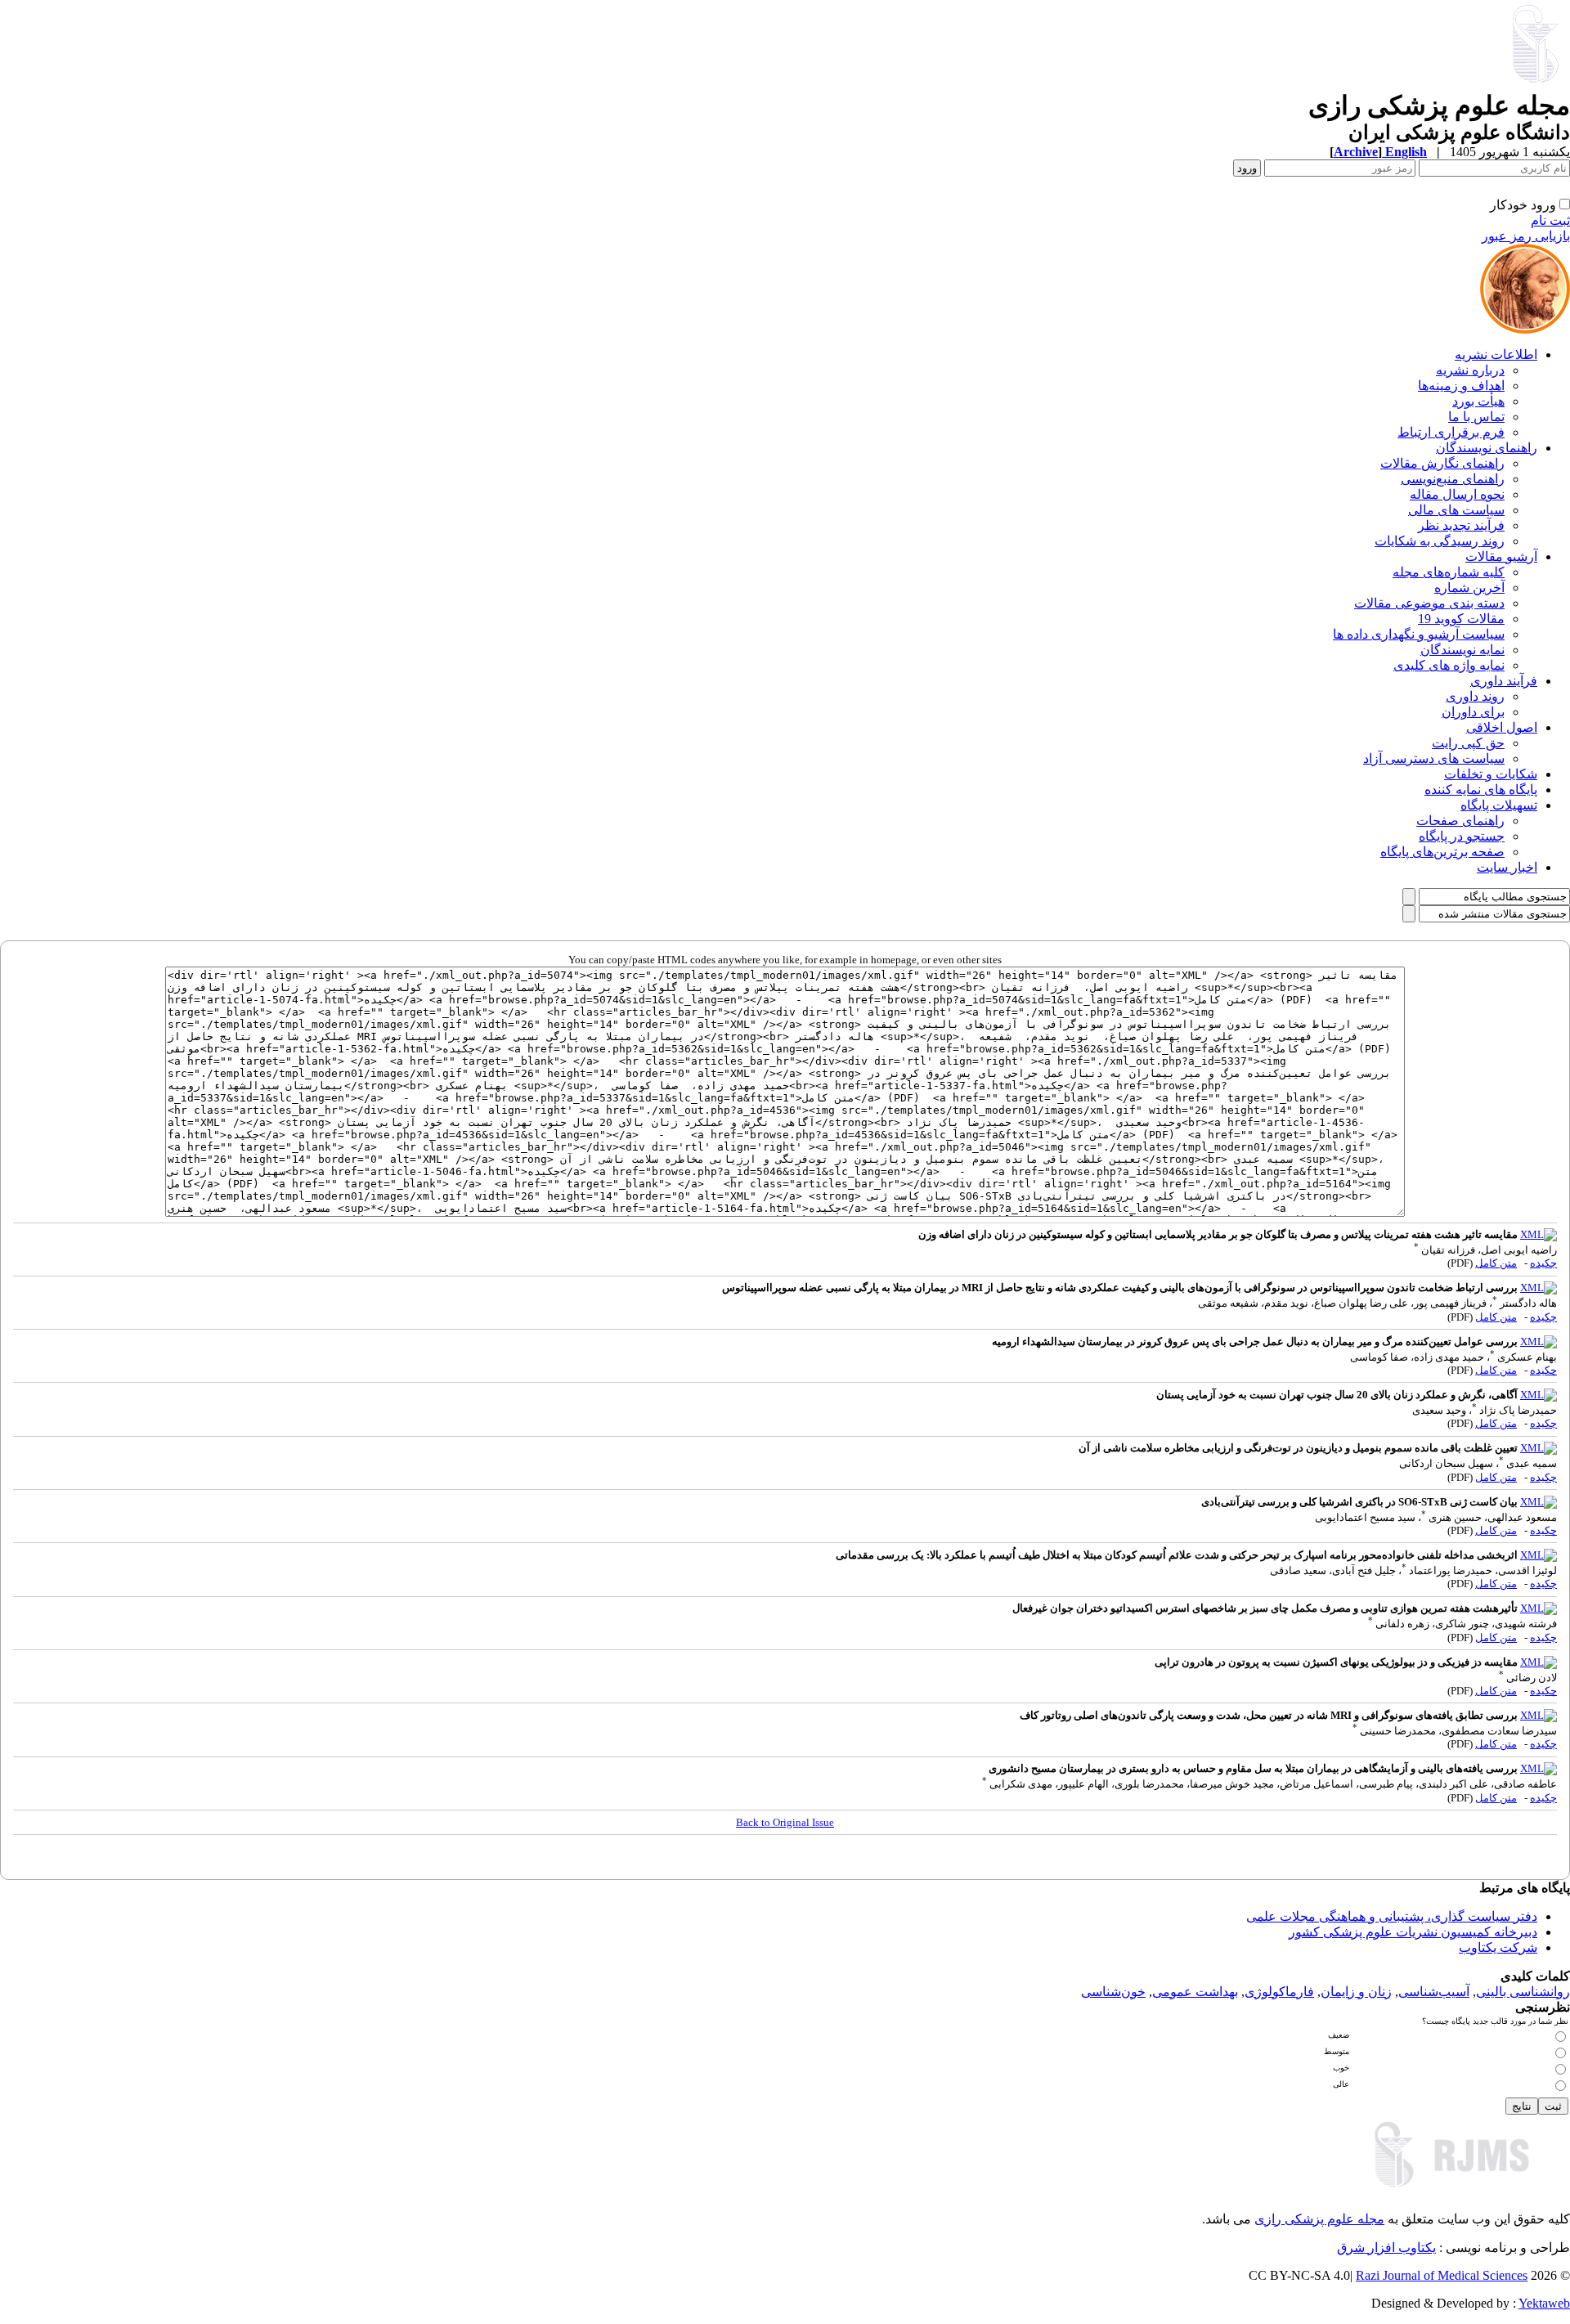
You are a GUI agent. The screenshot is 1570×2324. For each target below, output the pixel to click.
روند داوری (1475, 696)
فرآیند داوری (1504, 681)
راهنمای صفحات (1460, 821)
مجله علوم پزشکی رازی (1319, 2219)
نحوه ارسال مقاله (1457, 494)
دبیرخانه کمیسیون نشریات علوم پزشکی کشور (1413, 1932)
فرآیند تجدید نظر (1461, 525)
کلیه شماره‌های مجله (1449, 572)
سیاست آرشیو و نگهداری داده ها (1419, 634)
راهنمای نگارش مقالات (1442, 463)
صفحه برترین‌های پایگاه (1442, 852)
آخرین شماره (1469, 588)
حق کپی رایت (1468, 743)
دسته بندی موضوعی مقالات (1429, 603)
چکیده (1543, 1263)
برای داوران (1473, 712)
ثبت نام (1550, 220)
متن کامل (1496, 1263)
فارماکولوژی (1279, 1992)
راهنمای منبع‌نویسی (1453, 479)
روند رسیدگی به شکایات (1440, 541)
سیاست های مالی (1456, 510)
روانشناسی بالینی (1523, 1992)
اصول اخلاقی (1502, 727)
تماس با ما (1476, 417)
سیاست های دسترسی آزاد (1434, 758)
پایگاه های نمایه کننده (1481, 790)
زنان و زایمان (1356, 1992)
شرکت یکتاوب (1498, 1947)
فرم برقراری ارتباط (1451, 432)
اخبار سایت (1507, 867)
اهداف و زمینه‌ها (1461, 386)
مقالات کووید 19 (1461, 619)
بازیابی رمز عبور (1526, 236)
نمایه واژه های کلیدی (1449, 665)
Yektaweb (1544, 2303)
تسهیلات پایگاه (1499, 805)
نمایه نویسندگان (1462, 650)
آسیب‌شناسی (1434, 1992)
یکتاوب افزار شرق (1386, 2248)
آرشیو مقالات (1501, 556)
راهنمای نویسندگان (1487, 448)
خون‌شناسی (1113, 1992)
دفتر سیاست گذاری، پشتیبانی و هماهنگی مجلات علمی (1392, 1916)
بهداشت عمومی (1195, 1992)
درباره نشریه (1470, 370)
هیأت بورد (1478, 401)
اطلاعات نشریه (1496, 354)
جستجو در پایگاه (1462, 836)
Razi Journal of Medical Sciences (1442, 2275)
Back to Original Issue (785, 1822)
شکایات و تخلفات (1491, 774)
